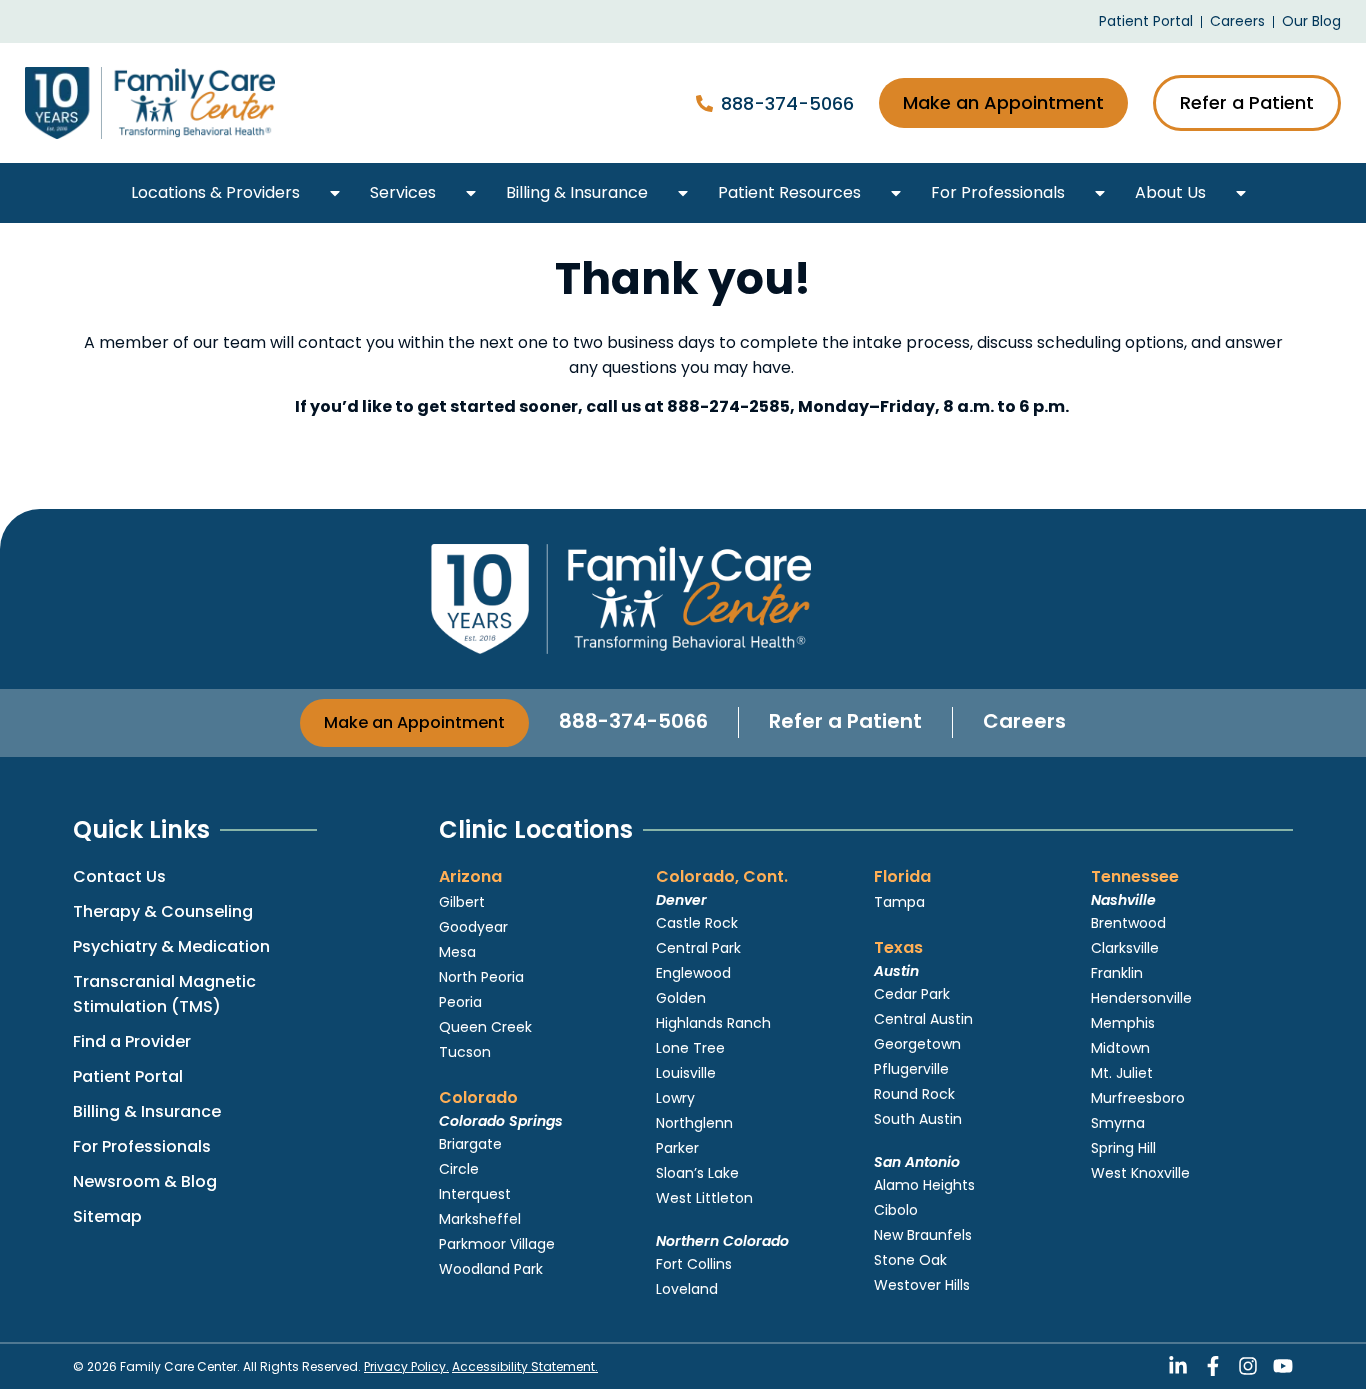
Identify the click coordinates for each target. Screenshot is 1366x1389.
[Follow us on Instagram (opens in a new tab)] (1248, 1366)
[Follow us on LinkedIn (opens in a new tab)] (1178, 1366)
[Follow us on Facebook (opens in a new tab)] (1213, 1366)
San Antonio (917, 1162)
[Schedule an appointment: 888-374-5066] (704, 103)
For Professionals (998, 192)
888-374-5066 (787, 103)
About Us (1170, 192)
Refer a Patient (845, 721)
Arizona (470, 876)
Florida (902, 876)
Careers (1024, 721)
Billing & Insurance (577, 192)
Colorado (478, 1097)
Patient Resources (789, 192)
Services (403, 192)
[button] (335, 193)
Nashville (1123, 900)
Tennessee (1135, 876)
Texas (898, 947)
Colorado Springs (501, 1121)
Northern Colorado (722, 1241)
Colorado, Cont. (722, 876)
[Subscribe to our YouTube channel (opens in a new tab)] (1283, 1366)
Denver (681, 900)
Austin (896, 971)
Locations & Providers (215, 192)
